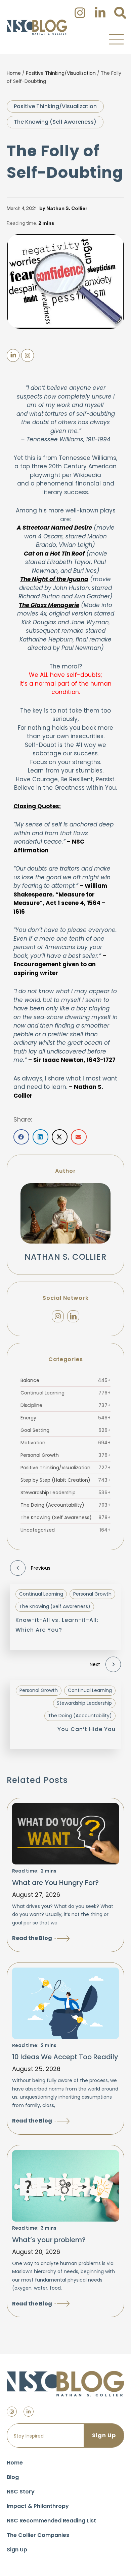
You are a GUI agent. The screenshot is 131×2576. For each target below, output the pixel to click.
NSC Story (21, 2492)
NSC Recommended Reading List (51, 2521)
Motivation (65, 1443)
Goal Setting (65, 1430)
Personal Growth (65, 1455)
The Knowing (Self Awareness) (55, 122)
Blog (13, 2477)
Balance (65, 1380)
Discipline (65, 1405)
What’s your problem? (49, 2240)
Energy (65, 1418)
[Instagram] (58, 1316)
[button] (116, 39)
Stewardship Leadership (65, 1493)
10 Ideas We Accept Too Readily (65, 2057)
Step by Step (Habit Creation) (65, 1480)
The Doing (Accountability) (65, 1505)
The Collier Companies (38, 2535)
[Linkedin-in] (29, 2412)
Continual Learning (65, 1393)
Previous (41, 1568)
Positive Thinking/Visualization (61, 73)
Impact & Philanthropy (38, 2506)
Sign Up (17, 2550)
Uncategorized (65, 1530)
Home (14, 73)
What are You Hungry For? (55, 1883)
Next (95, 1664)
